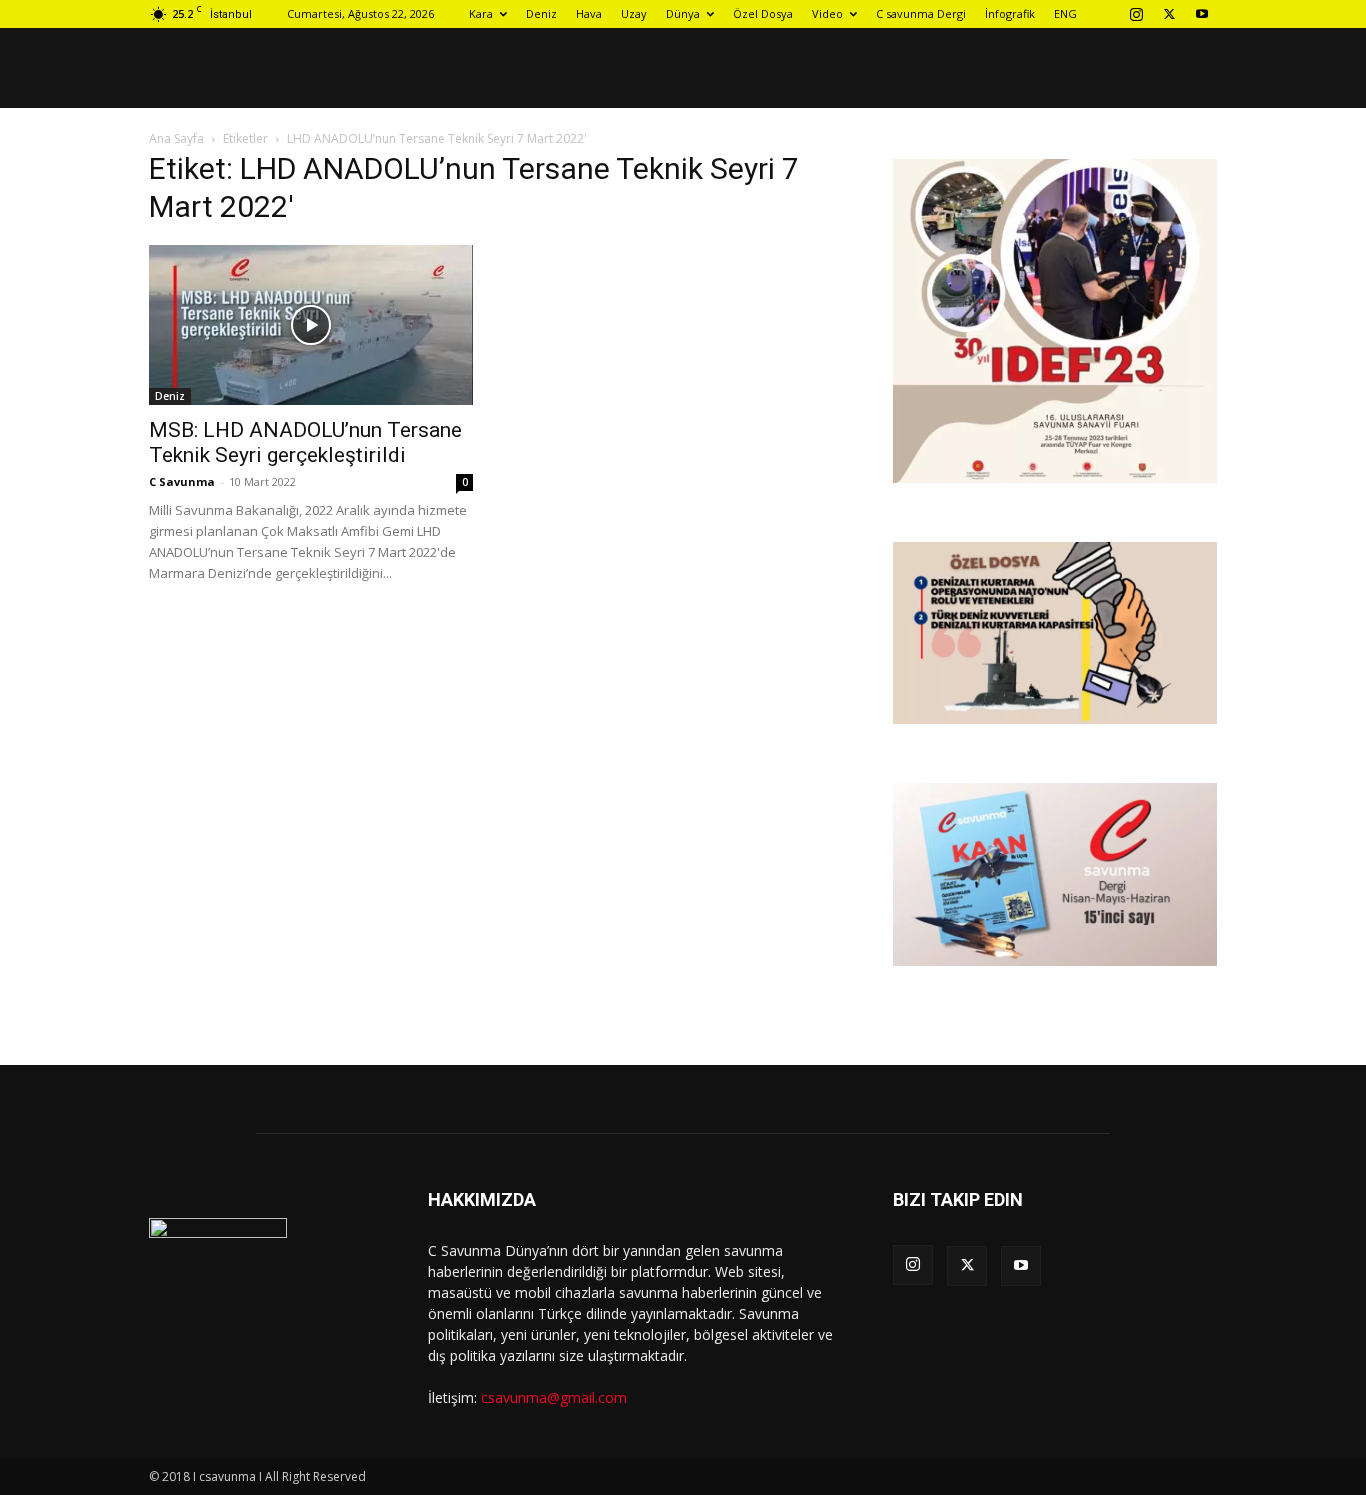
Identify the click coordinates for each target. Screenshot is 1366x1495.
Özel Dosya (763, 13)
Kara (481, 13)
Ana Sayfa (176, 138)
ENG (1065, 13)
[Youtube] (1202, 14)
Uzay (634, 13)
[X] (1169, 14)
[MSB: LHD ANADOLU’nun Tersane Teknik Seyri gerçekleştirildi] (311, 325)
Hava (589, 13)
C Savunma (182, 481)
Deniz (541, 13)
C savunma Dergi (921, 13)
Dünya (683, 13)
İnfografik (1010, 13)
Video (827, 13)
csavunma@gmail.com (554, 1397)
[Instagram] (1136, 14)
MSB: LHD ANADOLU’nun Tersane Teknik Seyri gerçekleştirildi (305, 442)
